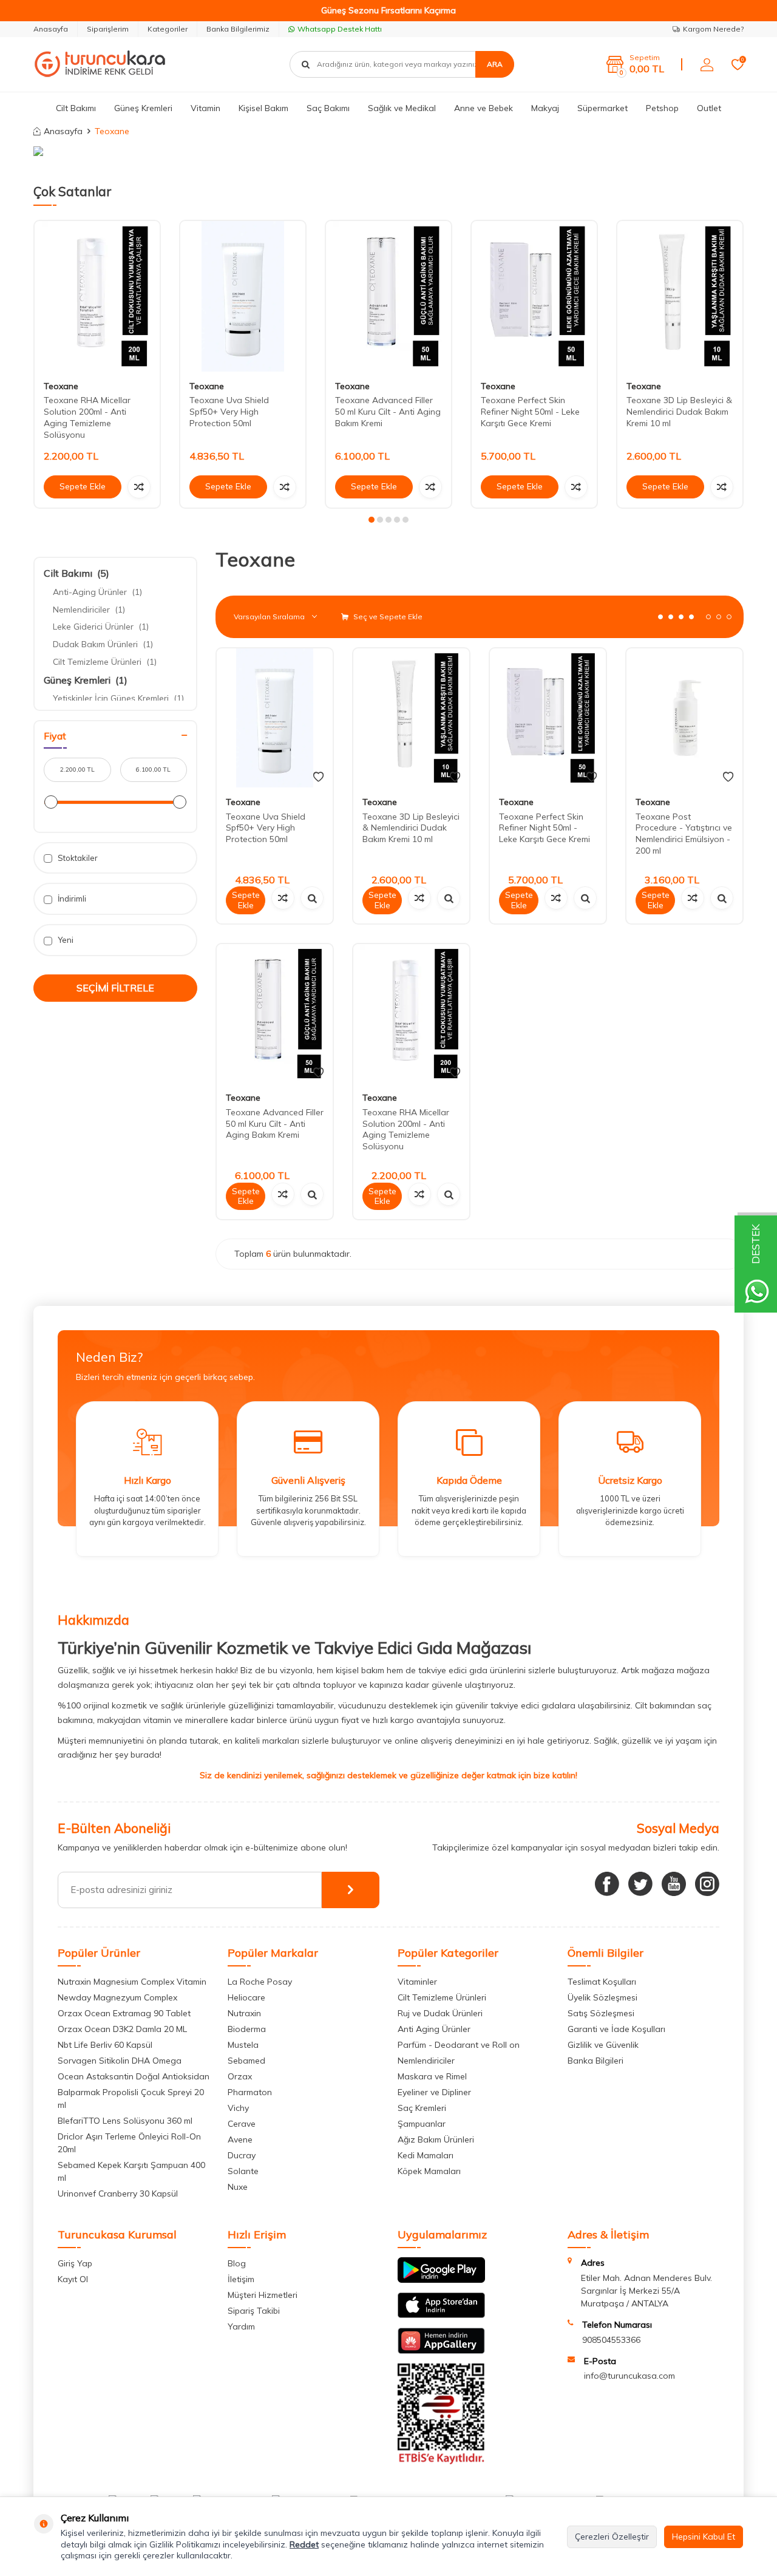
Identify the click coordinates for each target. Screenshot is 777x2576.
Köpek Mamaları (429, 2171)
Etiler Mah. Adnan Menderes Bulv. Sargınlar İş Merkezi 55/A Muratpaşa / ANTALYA (646, 2291)
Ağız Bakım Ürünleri (436, 2139)
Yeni (65, 940)
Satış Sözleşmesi (601, 2013)
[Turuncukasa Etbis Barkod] (441, 2461)
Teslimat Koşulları (602, 1982)
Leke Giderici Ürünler (101, 627)
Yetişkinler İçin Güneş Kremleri (118, 698)
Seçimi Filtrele (115, 988)
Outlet (709, 108)
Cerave (242, 2124)
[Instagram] (707, 1884)
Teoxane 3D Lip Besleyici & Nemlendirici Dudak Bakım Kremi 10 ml (679, 412)
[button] (372, 520)
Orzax (240, 2076)
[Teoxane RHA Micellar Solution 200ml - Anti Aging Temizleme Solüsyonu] (97, 296)
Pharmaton (250, 2092)
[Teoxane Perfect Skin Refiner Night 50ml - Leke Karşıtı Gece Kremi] (534, 296)
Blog (237, 2263)
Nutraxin (244, 2013)
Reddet (304, 2544)
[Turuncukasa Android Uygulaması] (441, 2280)
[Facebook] (607, 1884)
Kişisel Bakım (263, 108)
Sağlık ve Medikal (402, 108)
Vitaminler (417, 1982)
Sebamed (246, 2061)
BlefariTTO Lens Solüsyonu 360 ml (125, 2121)
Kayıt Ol (73, 2279)
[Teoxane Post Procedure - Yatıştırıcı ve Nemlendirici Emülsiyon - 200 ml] (684, 718)
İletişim (241, 2279)
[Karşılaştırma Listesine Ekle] (139, 487)
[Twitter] (640, 1884)
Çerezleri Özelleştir (612, 2537)
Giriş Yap (75, 2263)
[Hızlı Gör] (312, 898)
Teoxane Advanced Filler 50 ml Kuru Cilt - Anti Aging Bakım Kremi (388, 412)
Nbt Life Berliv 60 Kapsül (105, 2045)
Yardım (241, 2326)
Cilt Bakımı (76, 108)
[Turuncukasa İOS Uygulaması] (441, 2315)
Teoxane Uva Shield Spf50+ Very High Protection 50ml (229, 412)
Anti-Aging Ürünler (97, 592)
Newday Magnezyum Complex (117, 1997)
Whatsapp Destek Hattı (340, 29)
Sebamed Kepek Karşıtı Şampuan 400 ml (131, 2171)
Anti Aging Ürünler (434, 2029)
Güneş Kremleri (143, 108)
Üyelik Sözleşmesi (602, 1997)
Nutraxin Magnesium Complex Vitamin (132, 1982)
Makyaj (545, 108)
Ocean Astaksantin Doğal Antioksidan (134, 2076)
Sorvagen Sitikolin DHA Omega (120, 2061)
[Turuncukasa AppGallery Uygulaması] (441, 2351)
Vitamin (205, 108)
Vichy (238, 2108)
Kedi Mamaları (426, 2155)
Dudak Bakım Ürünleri (103, 644)
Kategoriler (168, 29)
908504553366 (611, 2340)
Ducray (242, 2155)
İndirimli (71, 899)
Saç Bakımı (328, 108)
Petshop (662, 108)
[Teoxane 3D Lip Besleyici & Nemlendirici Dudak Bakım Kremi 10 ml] (680, 296)
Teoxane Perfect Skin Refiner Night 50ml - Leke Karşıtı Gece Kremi (530, 412)
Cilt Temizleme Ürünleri (105, 662)
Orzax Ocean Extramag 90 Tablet (124, 2013)
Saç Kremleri (422, 2108)
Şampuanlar (422, 2124)
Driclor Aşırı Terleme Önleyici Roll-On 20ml (129, 2143)
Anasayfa (51, 29)
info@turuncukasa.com (629, 2376)
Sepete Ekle (83, 486)
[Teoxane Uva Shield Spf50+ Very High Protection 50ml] (243, 296)
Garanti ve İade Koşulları (616, 2029)
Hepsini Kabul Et (704, 2537)
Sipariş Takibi (254, 2311)
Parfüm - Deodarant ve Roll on (459, 2045)
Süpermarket (602, 108)
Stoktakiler (77, 858)
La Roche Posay (260, 1982)
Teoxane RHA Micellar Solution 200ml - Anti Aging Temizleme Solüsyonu (87, 417)
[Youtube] (674, 1884)
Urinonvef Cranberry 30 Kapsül (118, 2194)
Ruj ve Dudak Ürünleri (440, 2013)
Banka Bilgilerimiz (238, 29)
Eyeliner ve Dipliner (434, 2092)
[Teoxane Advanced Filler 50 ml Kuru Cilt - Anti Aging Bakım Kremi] (388, 296)
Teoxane (61, 386)
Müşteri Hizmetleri (263, 2295)
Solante (243, 2171)
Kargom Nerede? (713, 29)
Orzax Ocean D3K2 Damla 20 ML (122, 2029)
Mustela (243, 2045)
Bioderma (247, 2029)
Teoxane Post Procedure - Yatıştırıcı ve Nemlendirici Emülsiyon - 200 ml (684, 834)
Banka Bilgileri (595, 2061)
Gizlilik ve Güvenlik (603, 2045)
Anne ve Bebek (484, 108)
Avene (240, 2139)
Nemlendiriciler (89, 610)
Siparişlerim (108, 29)
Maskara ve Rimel (432, 2076)
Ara (495, 64)
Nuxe (238, 2187)
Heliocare (246, 1997)
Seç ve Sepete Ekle (387, 617)
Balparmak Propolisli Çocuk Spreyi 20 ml (131, 2099)
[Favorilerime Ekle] (318, 777)
